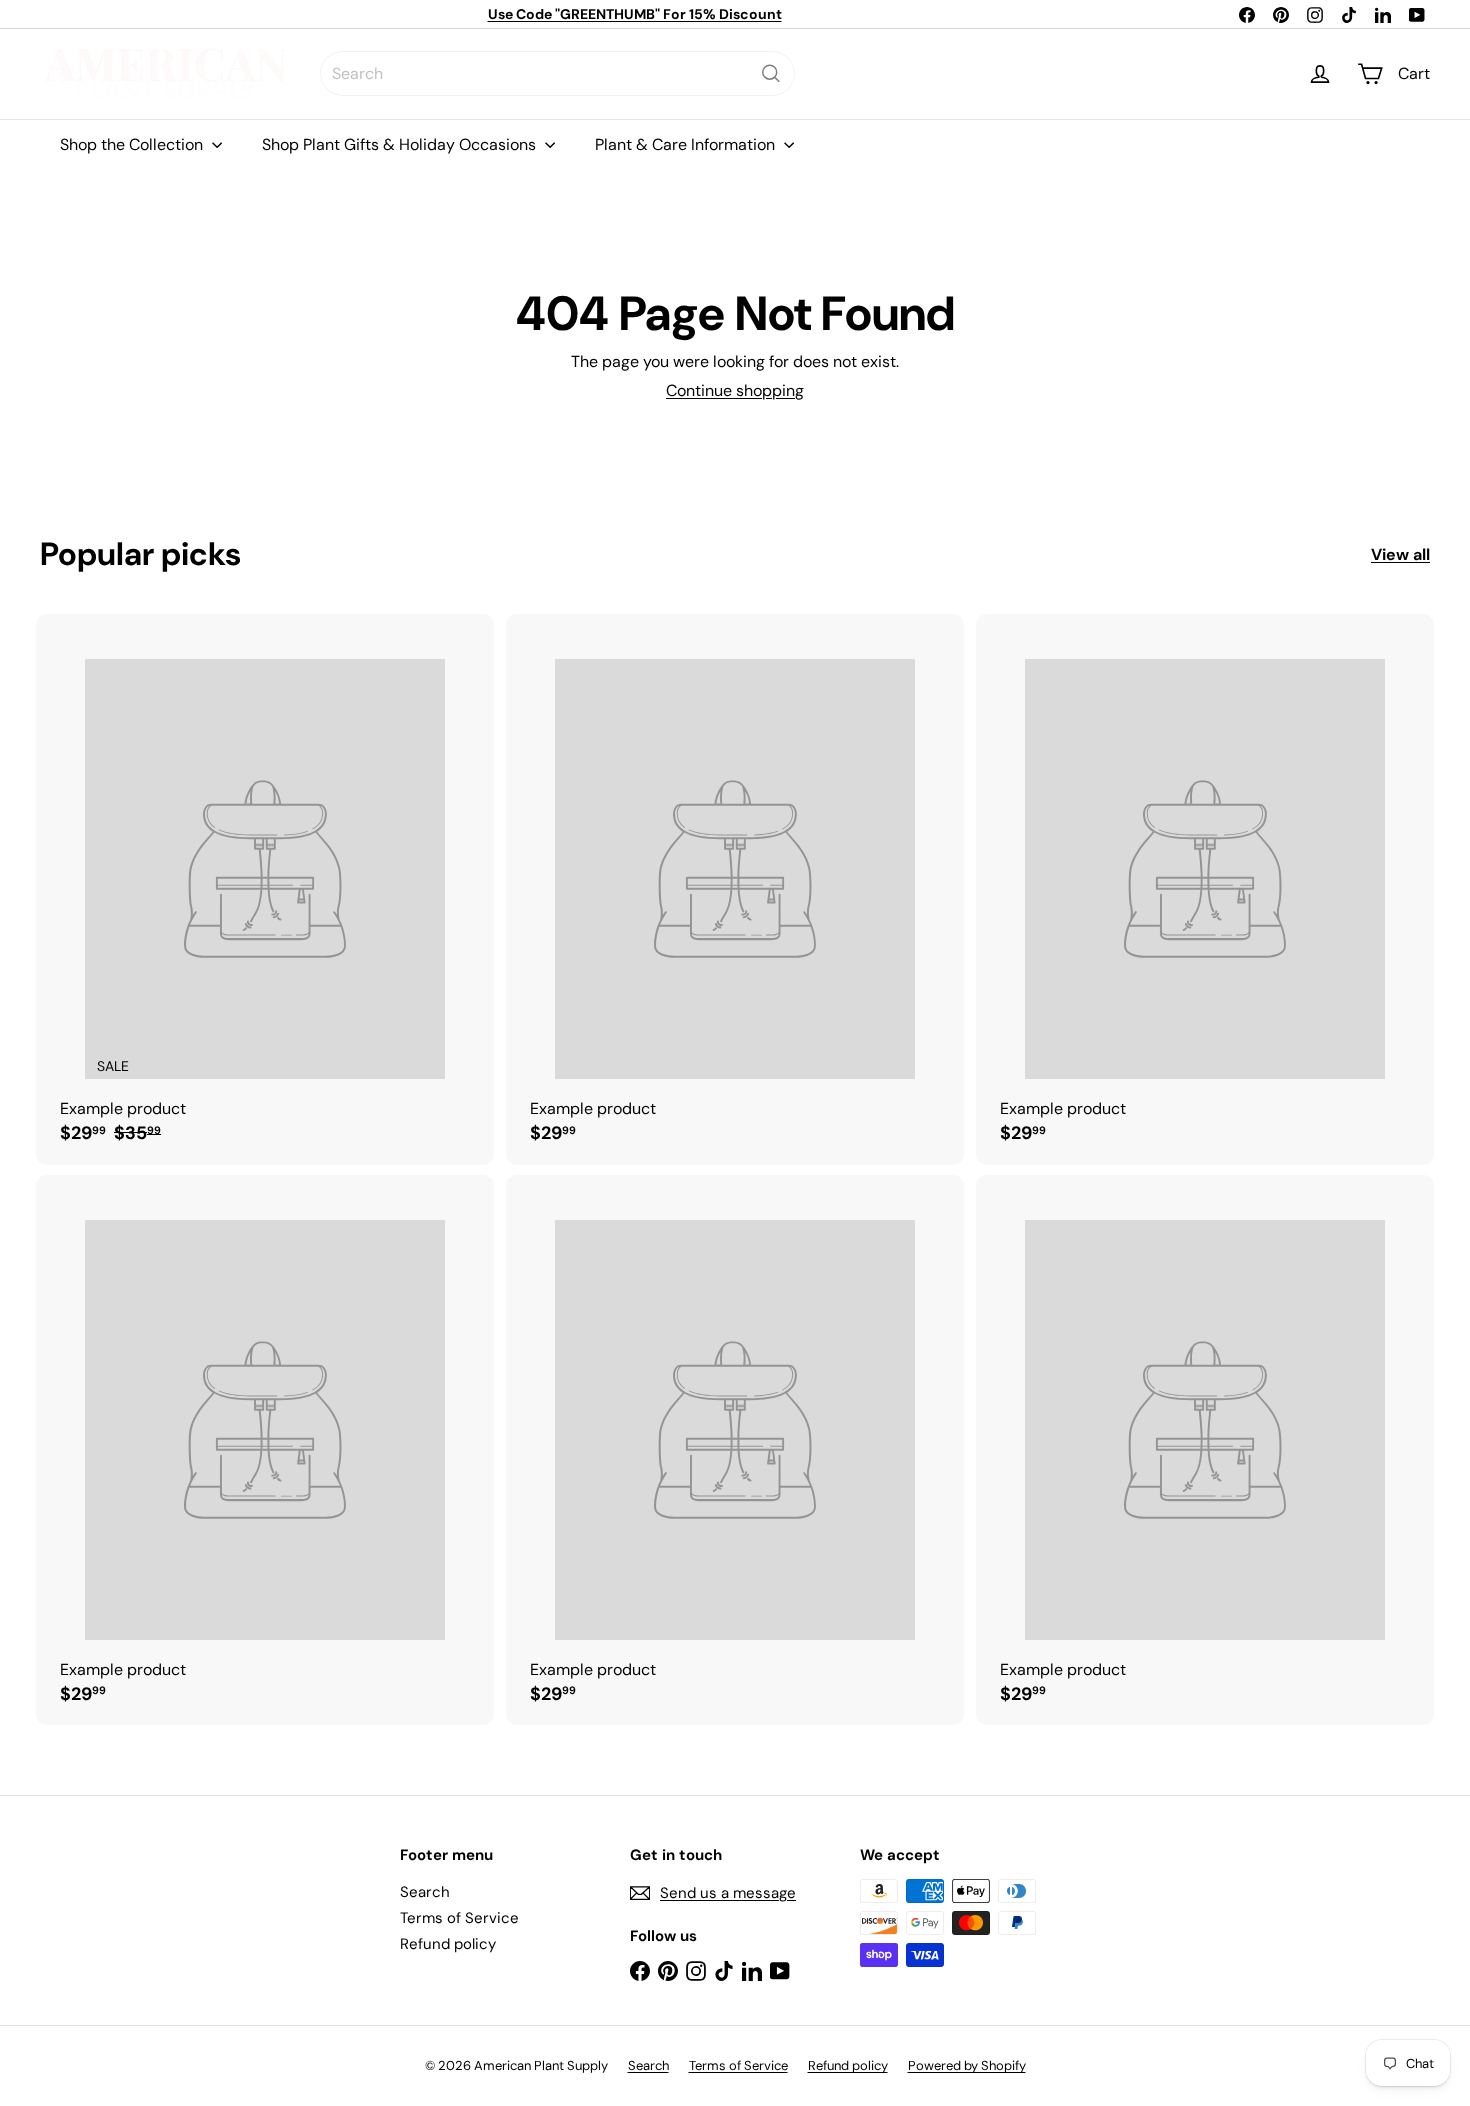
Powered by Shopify (967, 2065)
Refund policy (448, 1944)
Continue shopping (735, 390)
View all (1400, 554)
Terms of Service (459, 1918)
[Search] (771, 73)
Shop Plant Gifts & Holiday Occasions (401, 144)
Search (425, 1892)
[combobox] (557, 73)
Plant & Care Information (687, 144)
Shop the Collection (133, 144)
